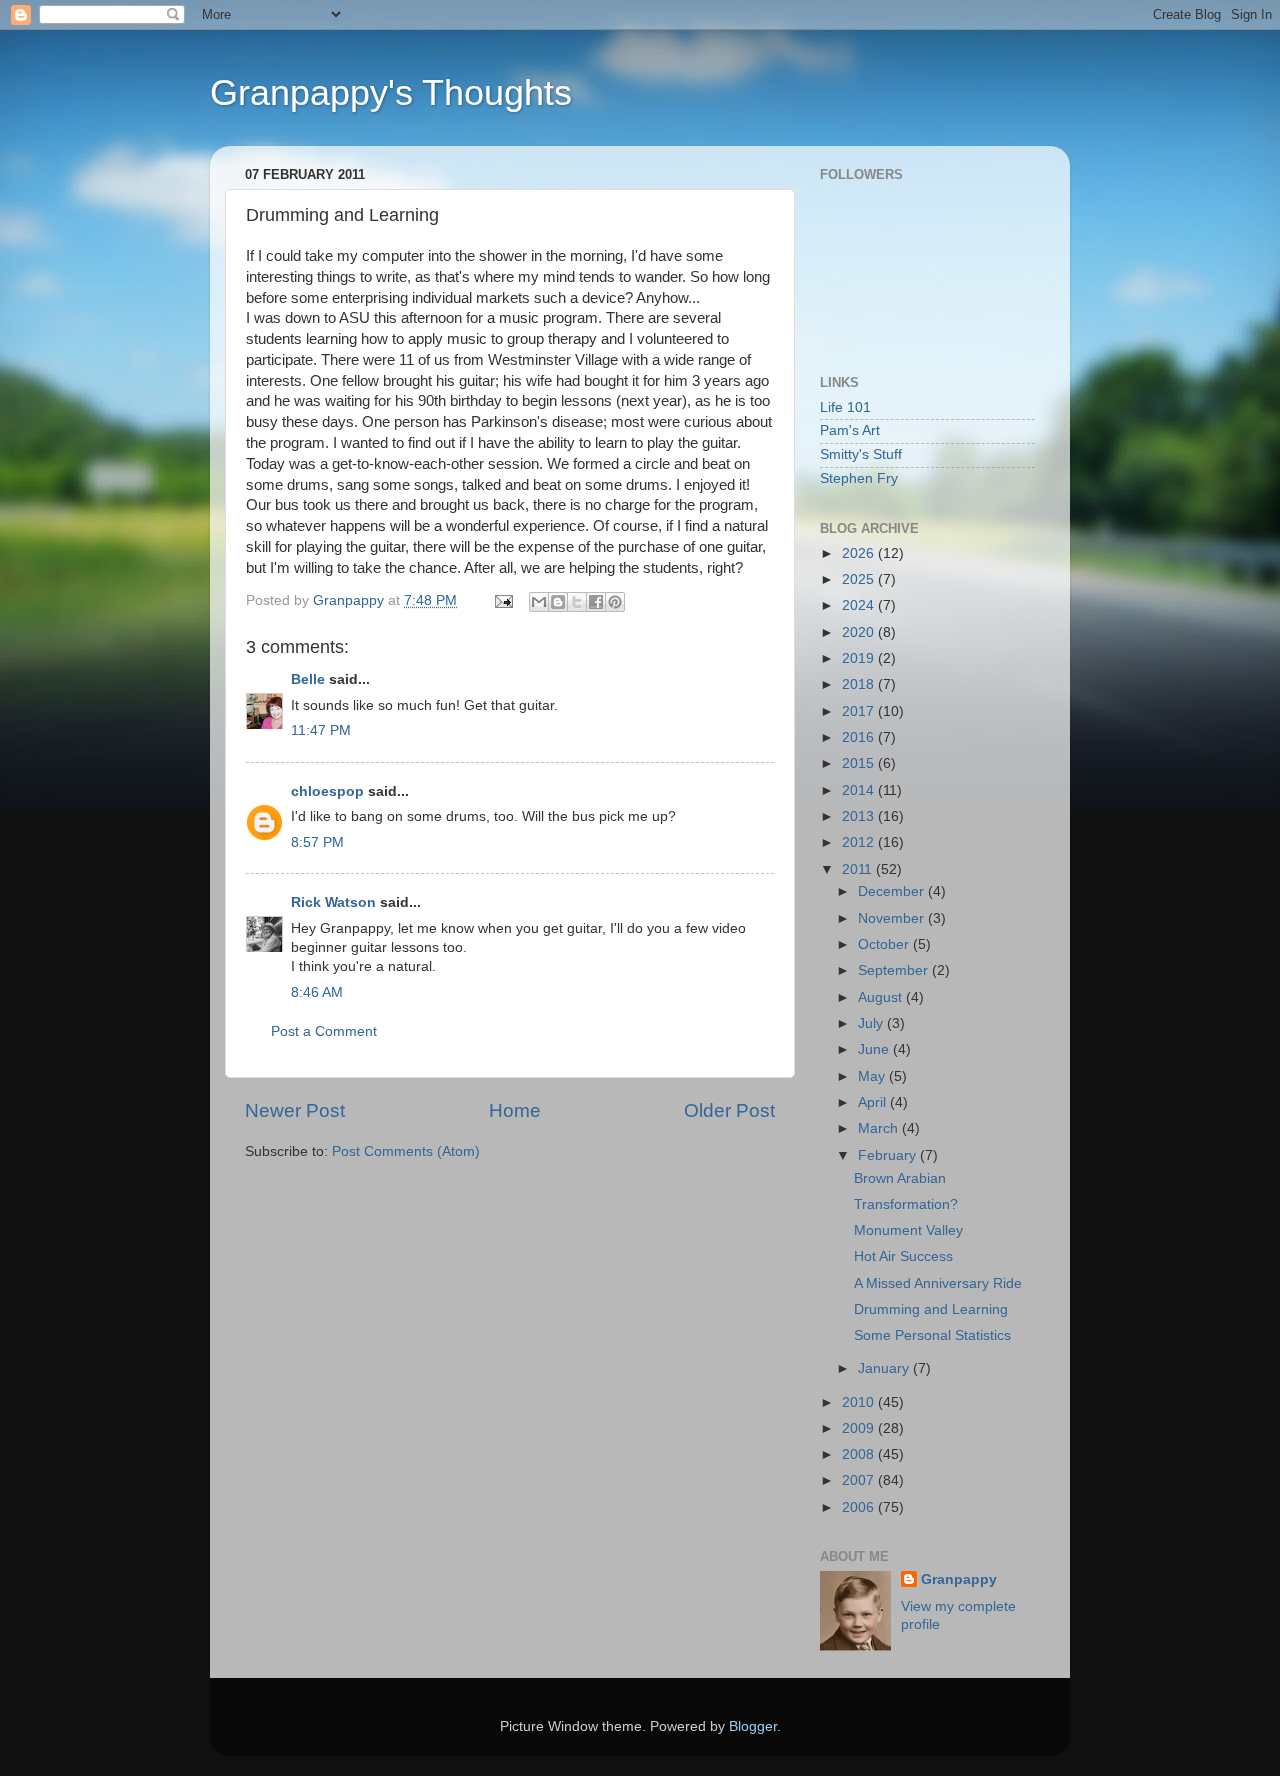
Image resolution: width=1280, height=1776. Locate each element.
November (893, 918)
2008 (860, 1454)
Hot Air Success (903, 1256)
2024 (860, 605)
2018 (860, 684)
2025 (860, 579)
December (893, 891)
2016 (860, 737)
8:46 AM (317, 992)
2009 (860, 1428)
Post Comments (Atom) (406, 1151)
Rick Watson (333, 902)
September (895, 970)
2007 (860, 1480)
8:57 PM (317, 842)
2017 (860, 711)
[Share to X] (577, 602)
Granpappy (959, 1579)
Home (515, 1110)
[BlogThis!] (558, 602)
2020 (860, 632)
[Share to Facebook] (596, 602)
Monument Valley (908, 1230)
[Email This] (539, 602)
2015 (860, 763)
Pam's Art (850, 430)
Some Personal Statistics (932, 1335)
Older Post (729, 1110)
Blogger (753, 1726)
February (889, 1155)
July (872, 1023)
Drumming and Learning (931, 1309)
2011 (859, 869)
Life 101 (845, 407)
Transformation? (906, 1204)
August (882, 997)
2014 (860, 790)
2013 (860, 816)
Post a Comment (324, 1031)
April (874, 1102)
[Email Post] (502, 600)
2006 (860, 1507)
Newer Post (295, 1110)
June (875, 1049)
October (885, 944)
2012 (860, 842)
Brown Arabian (900, 1178)
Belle (308, 679)
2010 (860, 1402)
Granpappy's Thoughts (391, 92)
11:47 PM (321, 730)
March (880, 1128)
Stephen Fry (859, 478)
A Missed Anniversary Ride (938, 1283)
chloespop (327, 791)
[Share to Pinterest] (615, 602)
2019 (860, 658)
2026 (860, 553)
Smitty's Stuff (861, 454)
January (885, 1368)
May (873, 1076)
